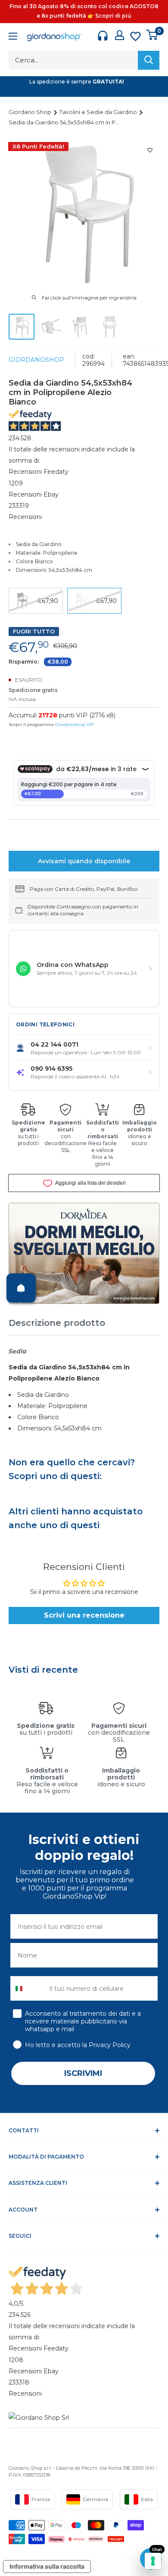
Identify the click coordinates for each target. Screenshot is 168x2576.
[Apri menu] (13, 37)
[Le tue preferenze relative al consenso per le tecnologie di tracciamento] (153, 2561)
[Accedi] (120, 35)
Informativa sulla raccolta (47, 2566)
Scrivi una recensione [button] (84, 1615)
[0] (152, 35)
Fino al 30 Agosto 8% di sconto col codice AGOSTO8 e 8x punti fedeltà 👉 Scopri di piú (84, 11)
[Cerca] (149, 60)
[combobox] (28, 1988)
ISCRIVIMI (83, 2073)
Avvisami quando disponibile (84, 861)
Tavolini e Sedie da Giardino (99, 112)
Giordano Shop (31, 112)
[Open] (21, 1288)
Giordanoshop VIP (75, 724)
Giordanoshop (36, 360)
